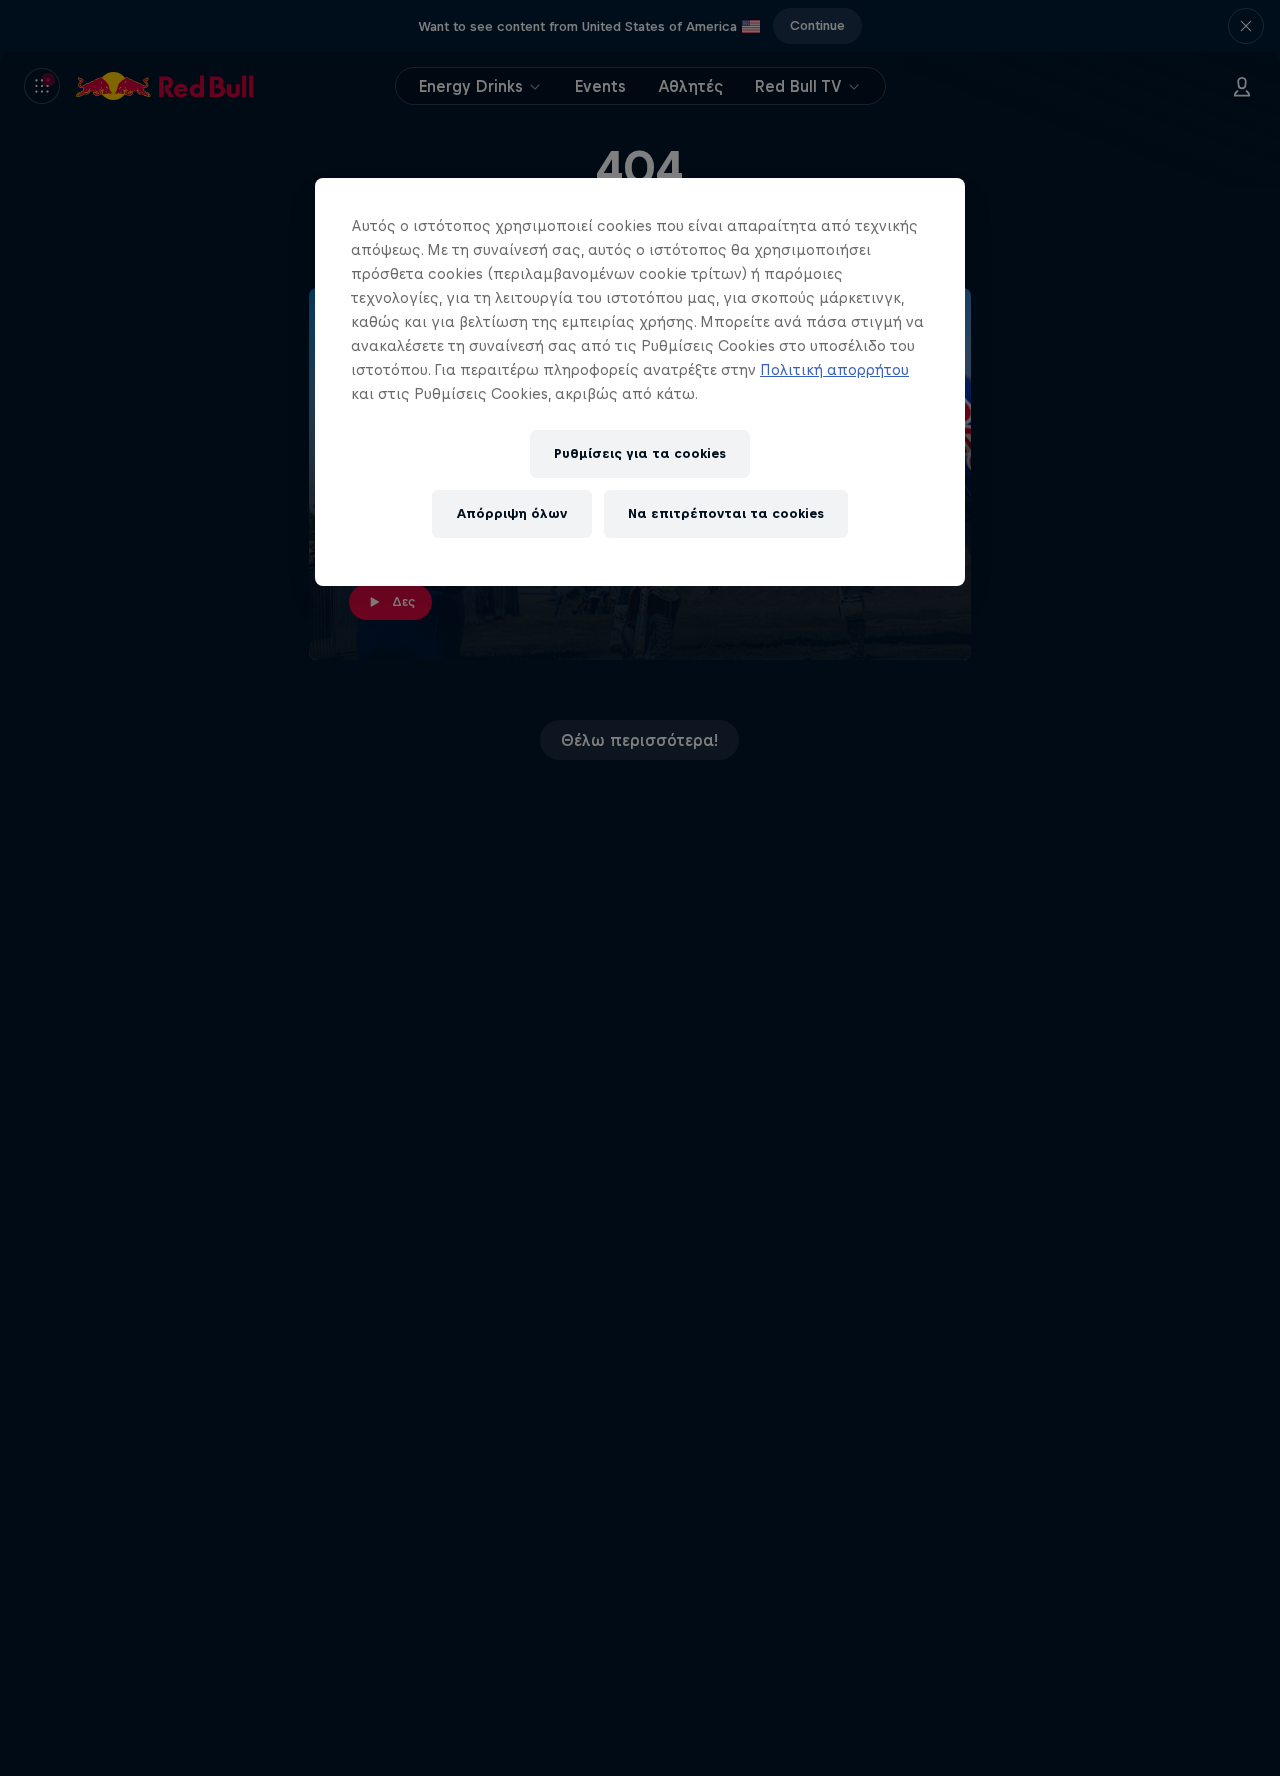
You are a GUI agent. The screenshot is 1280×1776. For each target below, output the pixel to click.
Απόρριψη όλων (512, 513)
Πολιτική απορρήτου (834, 369)
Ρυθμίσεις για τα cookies (640, 453)
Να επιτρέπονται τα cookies (726, 513)
